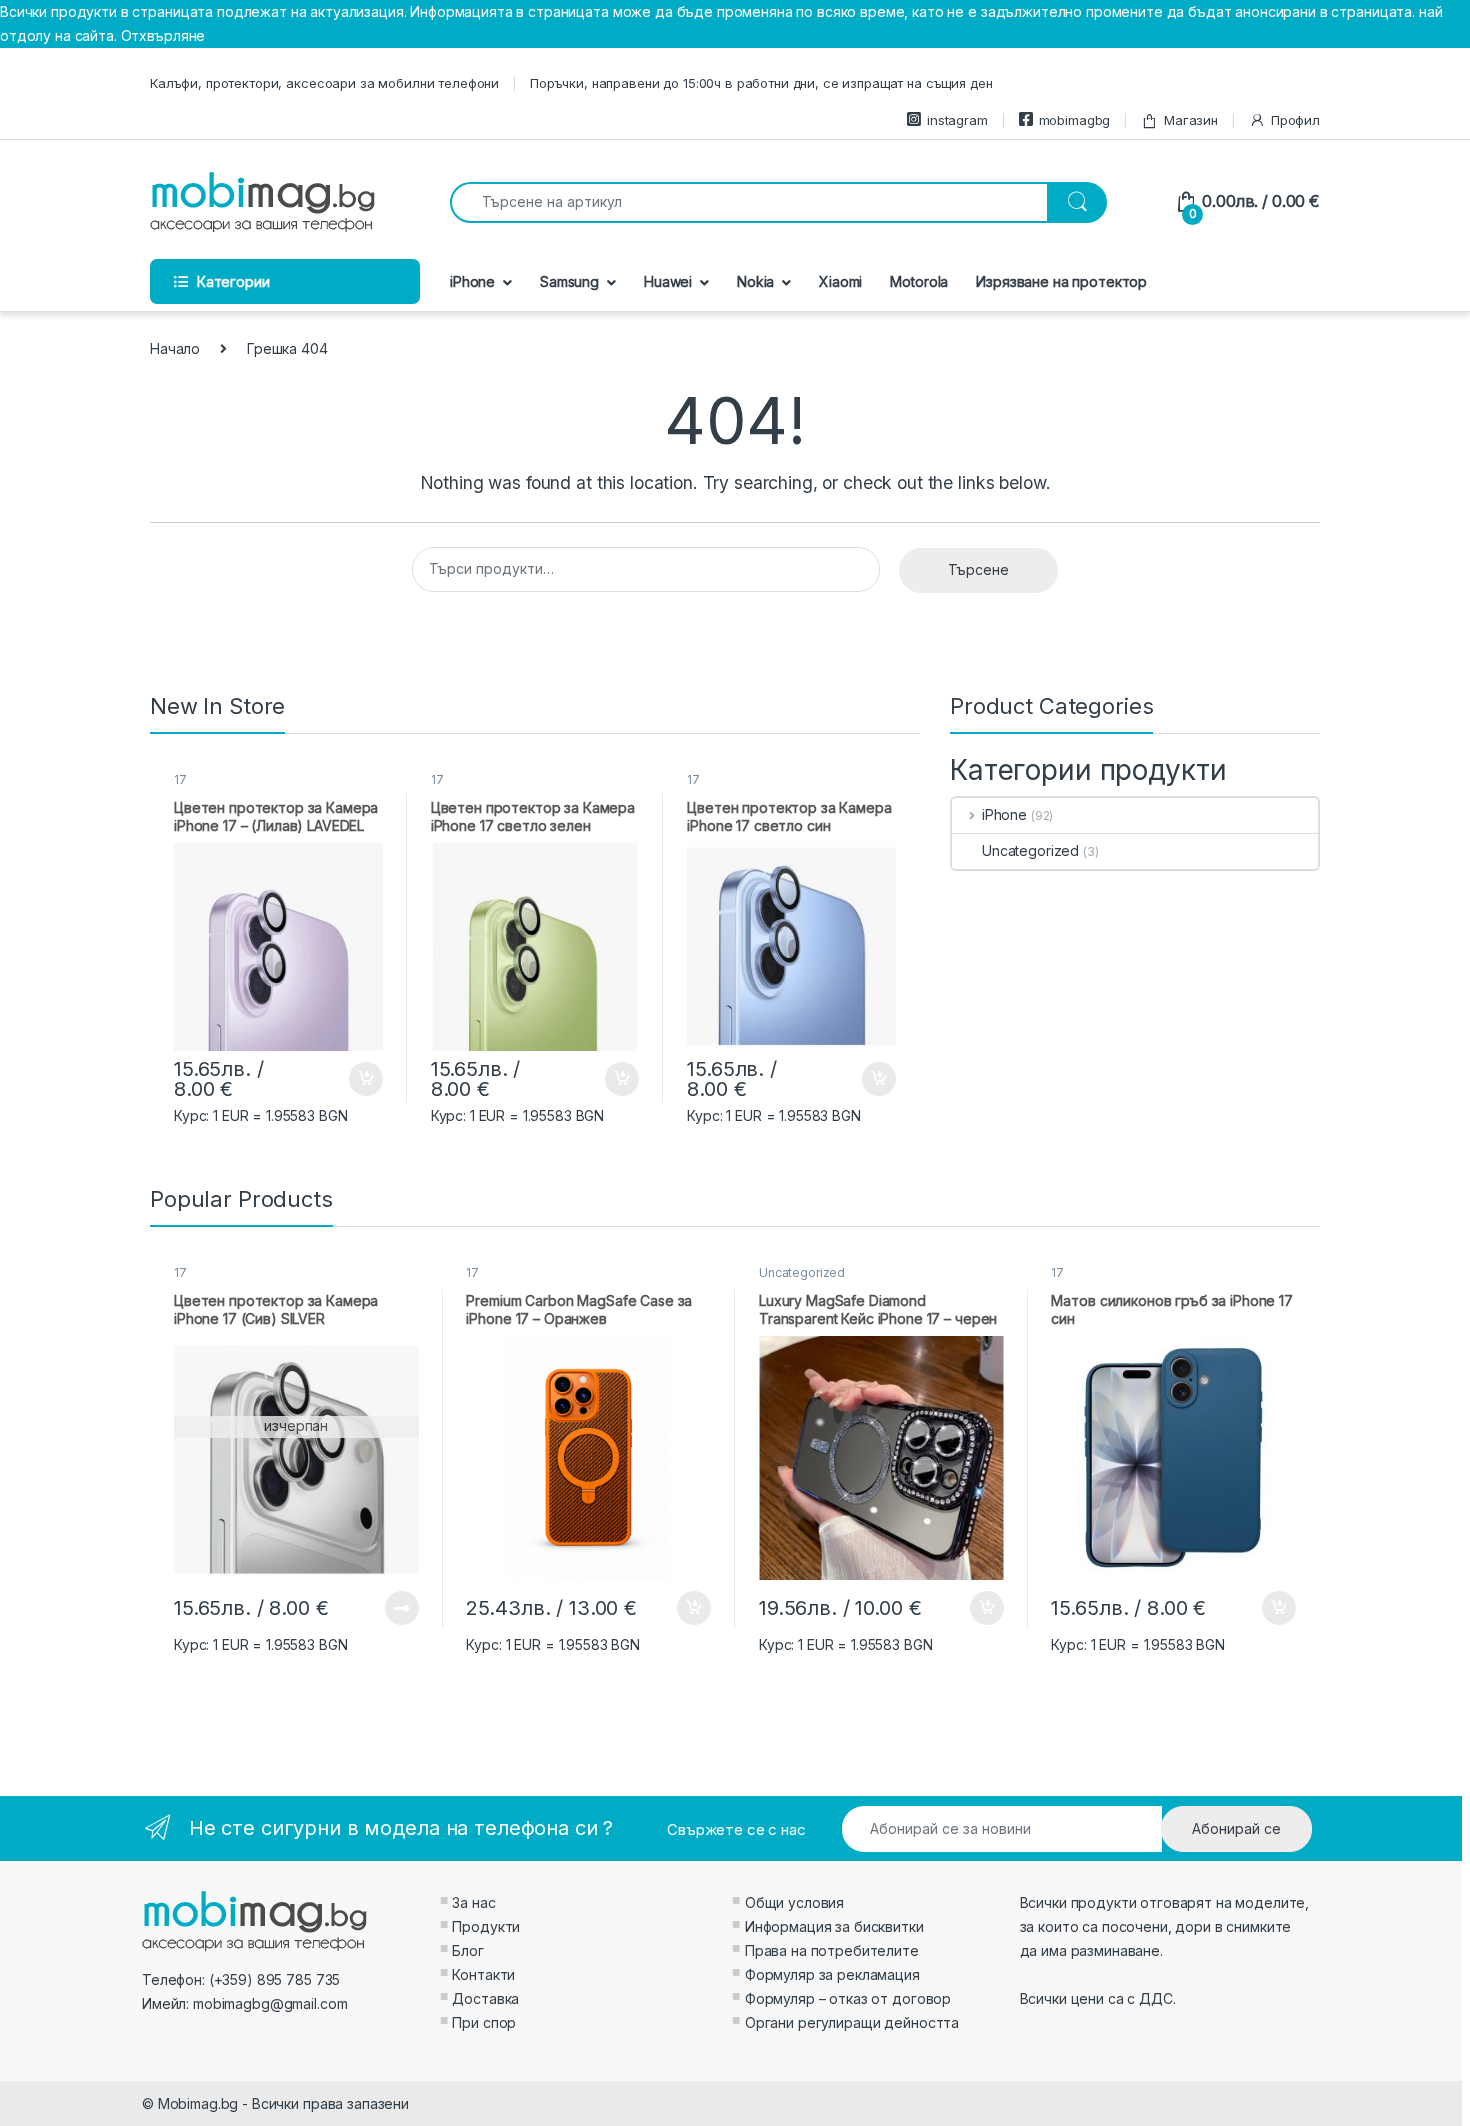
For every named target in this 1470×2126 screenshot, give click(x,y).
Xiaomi (840, 281)
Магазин (1191, 120)
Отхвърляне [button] (163, 35)
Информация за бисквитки (834, 1926)
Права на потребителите (832, 1950)
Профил (1295, 120)
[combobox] (749, 202)
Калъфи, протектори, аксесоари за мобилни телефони (324, 83)
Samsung (569, 281)
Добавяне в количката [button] (348, 1079)
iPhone (472, 281)
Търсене (978, 569)
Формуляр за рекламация (832, 1974)
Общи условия (794, 1902)
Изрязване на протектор (1061, 281)
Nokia (755, 281)
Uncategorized (1030, 850)
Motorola (919, 281)
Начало (175, 348)
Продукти (486, 1926)
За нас (473, 1902)
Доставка (485, 1998)
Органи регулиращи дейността (852, 2022)
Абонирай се (1236, 1828)
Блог (467, 1950)
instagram (957, 120)
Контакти (483, 1974)
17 (180, 779)
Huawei (668, 281)
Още (402, 1608)
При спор (484, 2022)
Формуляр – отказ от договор (848, 1998)
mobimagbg (1075, 120)
